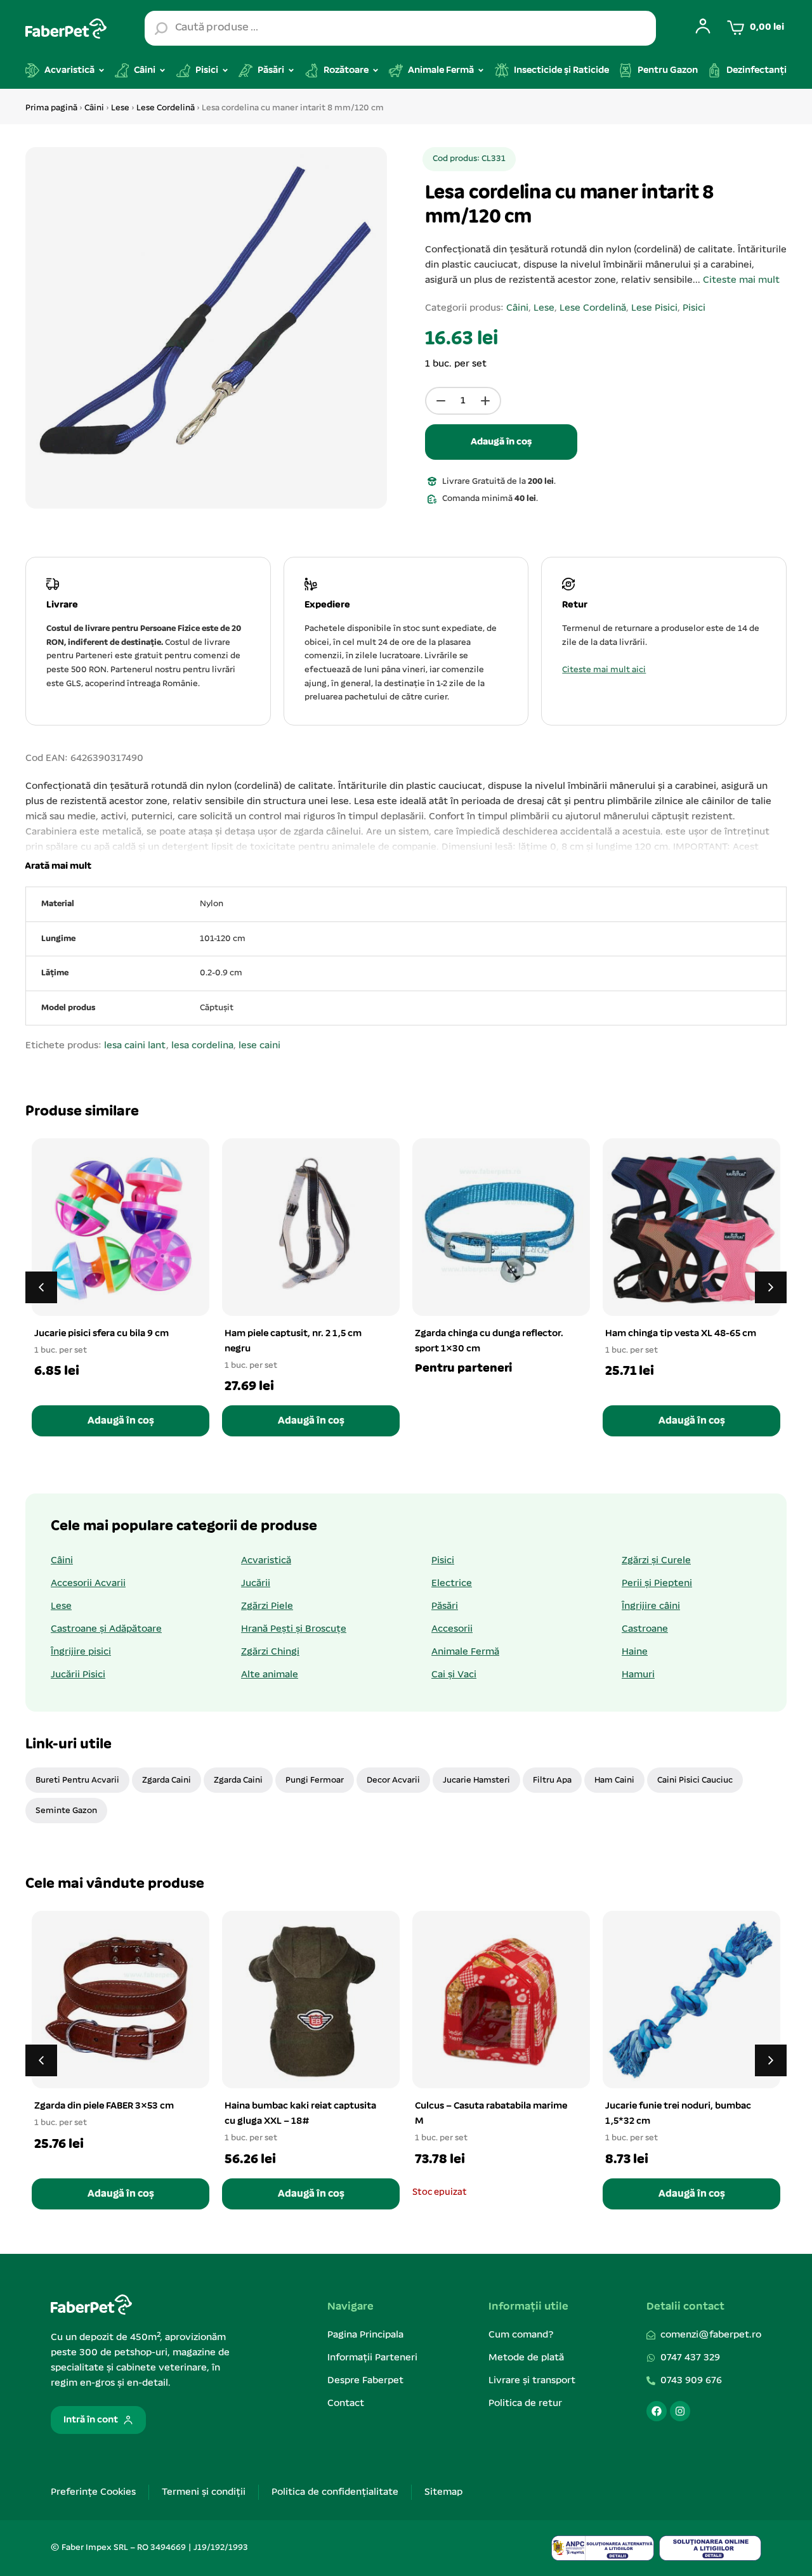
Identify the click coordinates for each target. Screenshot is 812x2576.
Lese (120, 108)
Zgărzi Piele (267, 1606)
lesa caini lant (135, 1046)
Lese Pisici (654, 308)
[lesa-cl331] (206, 328)
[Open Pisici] (225, 70)
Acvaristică (266, 1561)
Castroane (645, 1629)
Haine (635, 1652)
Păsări (445, 1606)
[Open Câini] (162, 70)
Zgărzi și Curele (656, 1561)
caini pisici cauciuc (695, 1780)
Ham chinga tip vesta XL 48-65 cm (681, 1334)
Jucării (256, 1584)
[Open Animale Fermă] (481, 70)
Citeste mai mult (741, 280)
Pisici (694, 308)
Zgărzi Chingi (270, 1652)
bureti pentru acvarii (77, 1780)
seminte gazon (66, 1811)
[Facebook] (657, 2411)
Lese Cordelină (166, 108)
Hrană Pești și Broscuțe (294, 1629)
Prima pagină (51, 108)
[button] (56, 866)
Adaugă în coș (501, 442)
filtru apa (552, 1780)
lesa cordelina (202, 1046)
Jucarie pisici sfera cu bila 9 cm (101, 1334)
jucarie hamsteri (476, 1780)
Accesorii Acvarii (88, 1584)
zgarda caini (167, 1780)
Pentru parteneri (463, 1369)
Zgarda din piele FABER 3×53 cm (104, 2106)
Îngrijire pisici (81, 1652)
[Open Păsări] (291, 70)
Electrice (452, 1584)
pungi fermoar (315, 1780)
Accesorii (452, 1629)
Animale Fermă (465, 1652)
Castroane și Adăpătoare (106, 1629)
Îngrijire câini (651, 1606)
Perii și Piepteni (657, 1584)
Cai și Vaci (454, 1675)
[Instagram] (680, 2411)
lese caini (259, 1046)
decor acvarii (393, 1780)
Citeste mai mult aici (604, 670)
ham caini (614, 1780)
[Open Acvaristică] (101, 70)
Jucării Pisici (78, 1675)
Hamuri (638, 1675)
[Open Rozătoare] (376, 70)
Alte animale (270, 1675)
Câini (94, 108)
